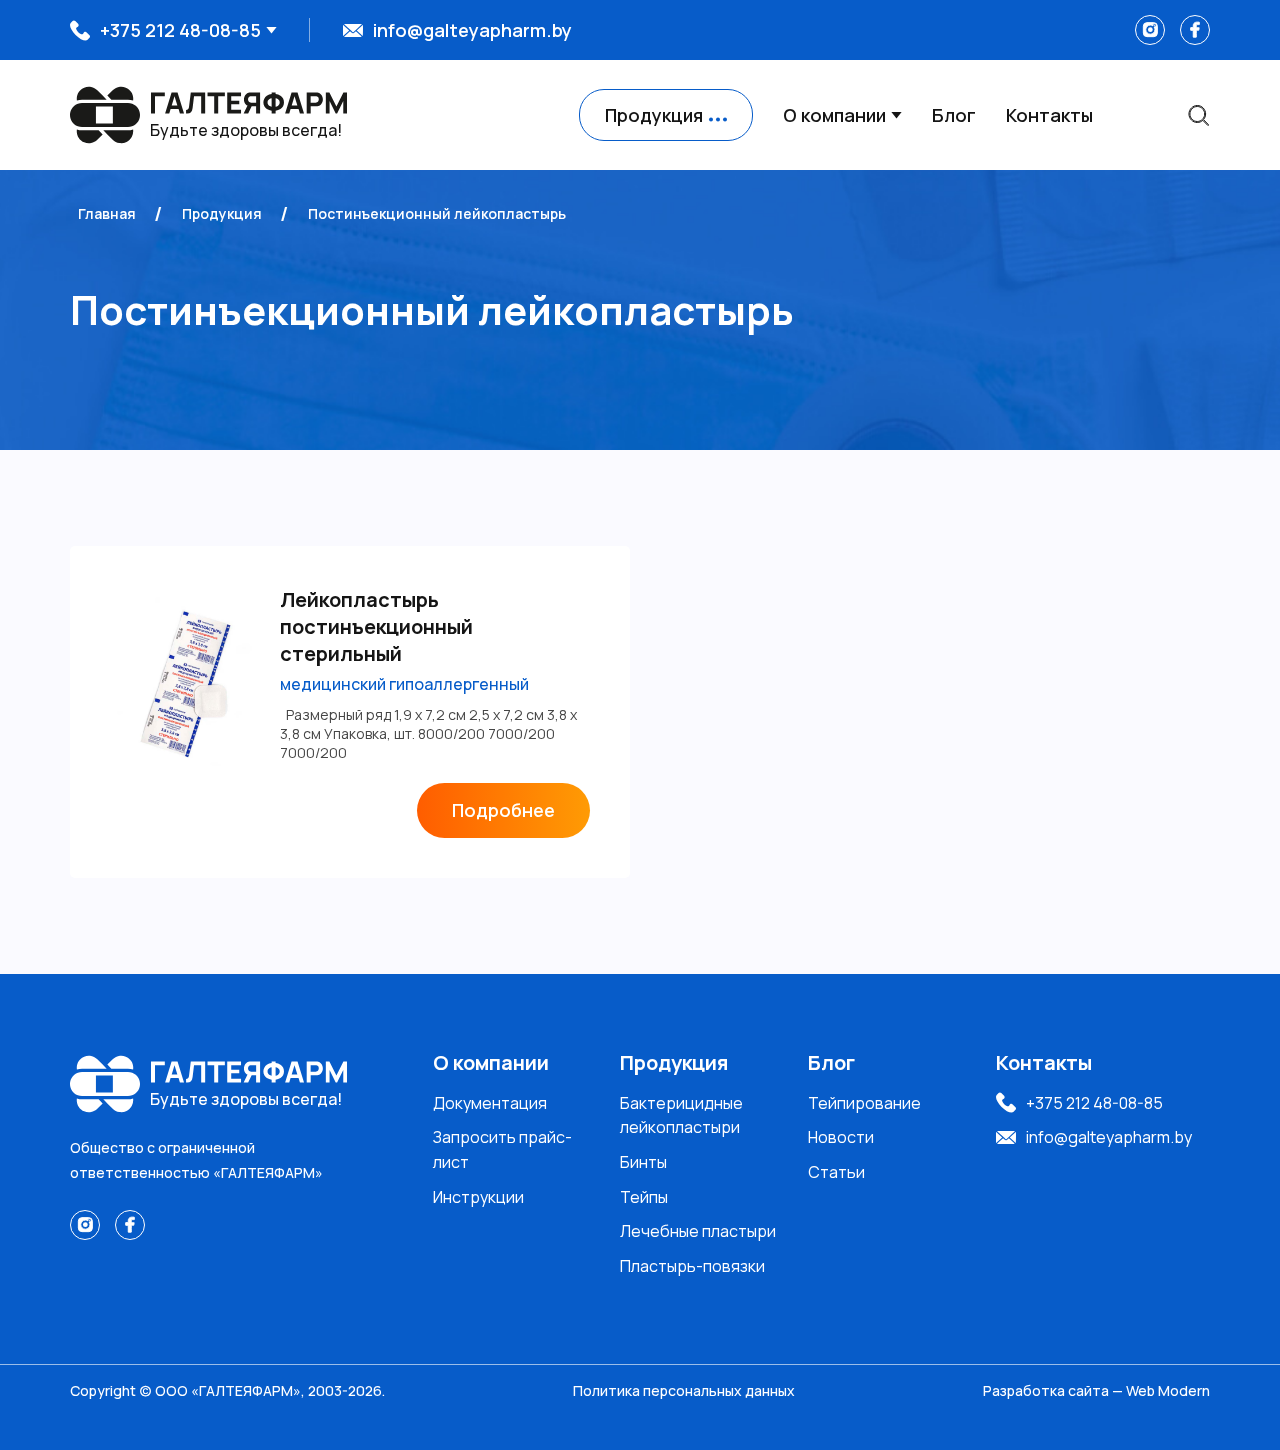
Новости (841, 1137)
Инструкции (478, 1197)
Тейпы (644, 1197)
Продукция (674, 1062)
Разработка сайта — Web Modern (1096, 1390)
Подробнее (503, 810)
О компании (834, 115)
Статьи (836, 1172)
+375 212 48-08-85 (180, 30)
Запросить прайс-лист (502, 1149)
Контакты (1049, 115)
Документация (490, 1103)
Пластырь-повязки (692, 1266)
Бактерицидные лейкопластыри (681, 1115)
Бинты (643, 1162)
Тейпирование (864, 1103)
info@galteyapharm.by (472, 30)
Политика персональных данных (684, 1390)
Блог (954, 115)
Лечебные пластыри (698, 1231)
